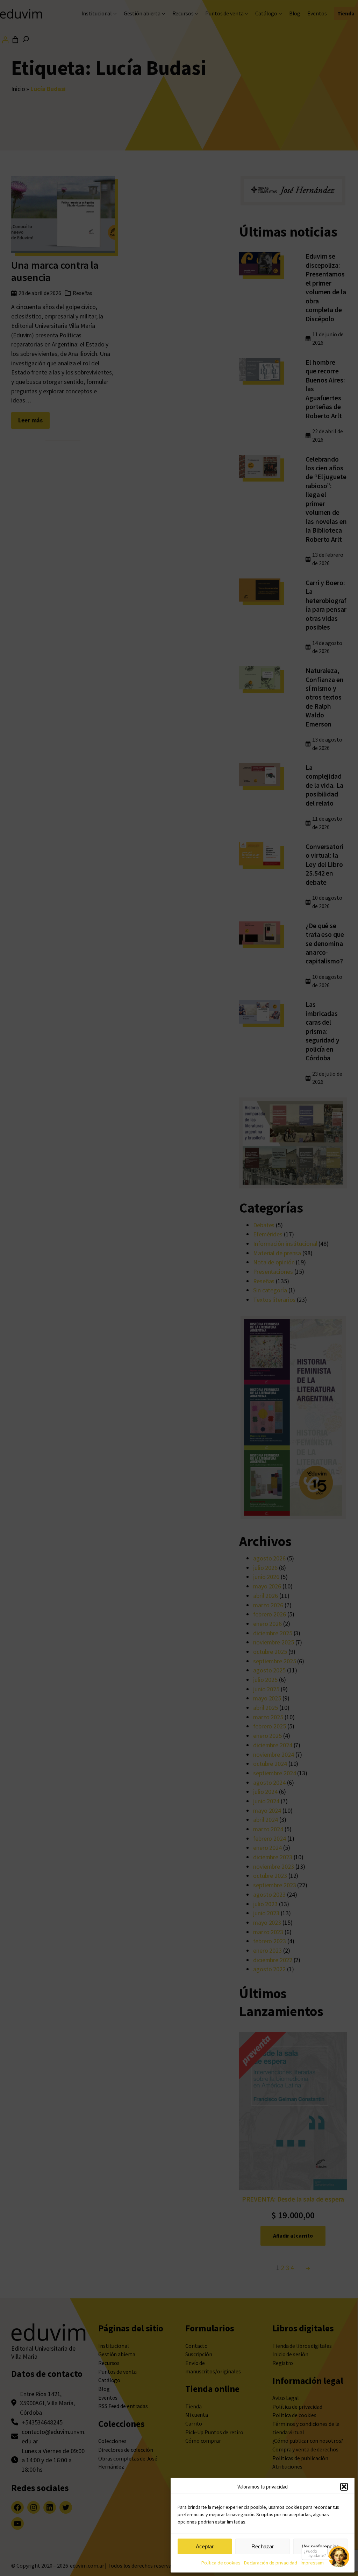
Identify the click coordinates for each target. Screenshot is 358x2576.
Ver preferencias (320, 2546)
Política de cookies (221, 2563)
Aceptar (205, 2546)
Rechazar (263, 2546)
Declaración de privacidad (271, 2563)
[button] (344, 2487)
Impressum (312, 2563)
